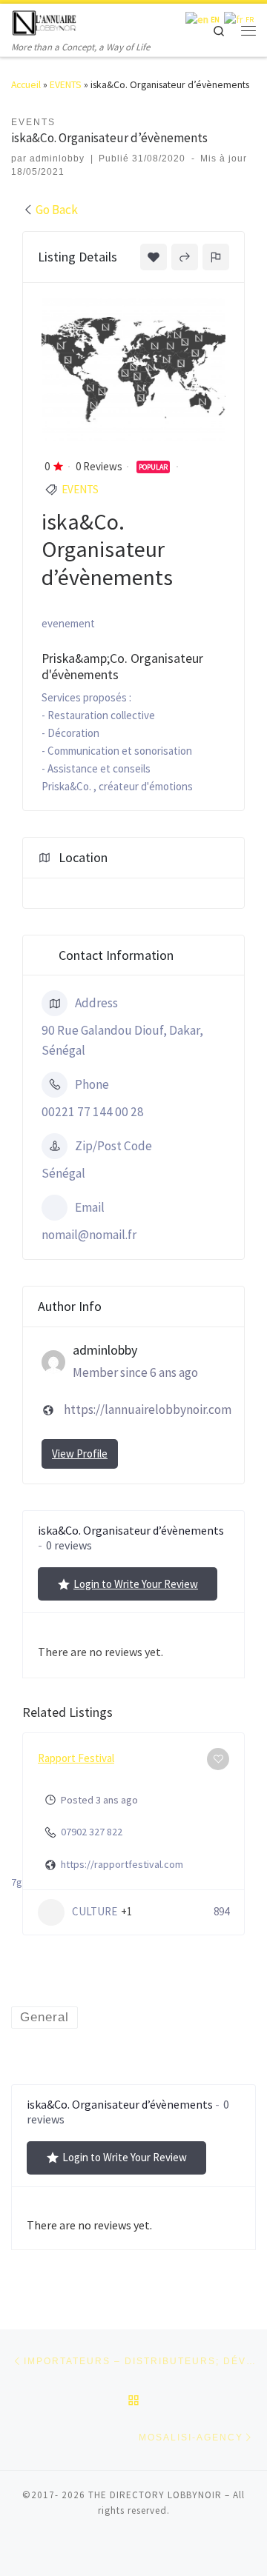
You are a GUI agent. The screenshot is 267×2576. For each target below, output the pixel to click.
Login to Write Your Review (136, 1584)
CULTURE (95, 1911)
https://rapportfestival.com (122, 1864)
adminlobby (57, 159)
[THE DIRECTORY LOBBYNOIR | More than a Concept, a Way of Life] (44, 21)
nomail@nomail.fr (89, 1235)
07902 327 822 (92, 1832)
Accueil (26, 85)
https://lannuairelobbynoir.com (148, 1409)
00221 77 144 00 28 (93, 1112)
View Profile (80, 1454)
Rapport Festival (76, 1758)
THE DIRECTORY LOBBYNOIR (155, 2495)
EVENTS (66, 85)
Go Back (57, 210)
